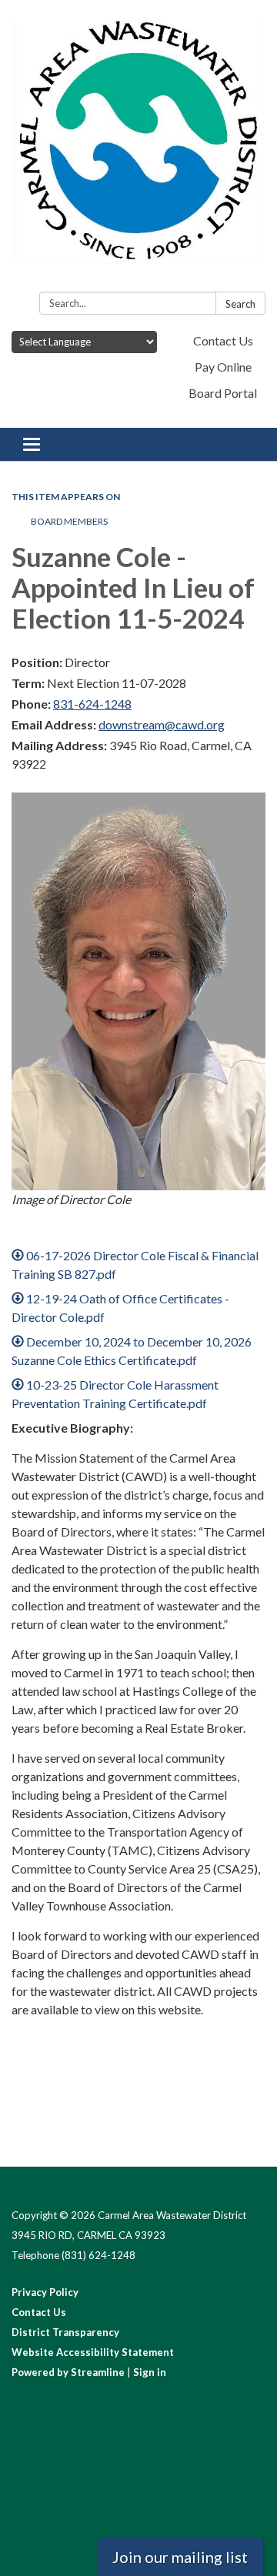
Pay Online (223, 367)
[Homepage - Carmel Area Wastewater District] (138, 149)
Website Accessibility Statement (93, 2352)
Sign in (150, 2372)
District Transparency (65, 2332)
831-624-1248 (92, 704)
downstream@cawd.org (162, 724)
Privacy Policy (45, 2292)
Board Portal (223, 393)
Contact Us (223, 340)
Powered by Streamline (68, 2372)
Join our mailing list (180, 2557)
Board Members (69, 521)
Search (240, 304)
